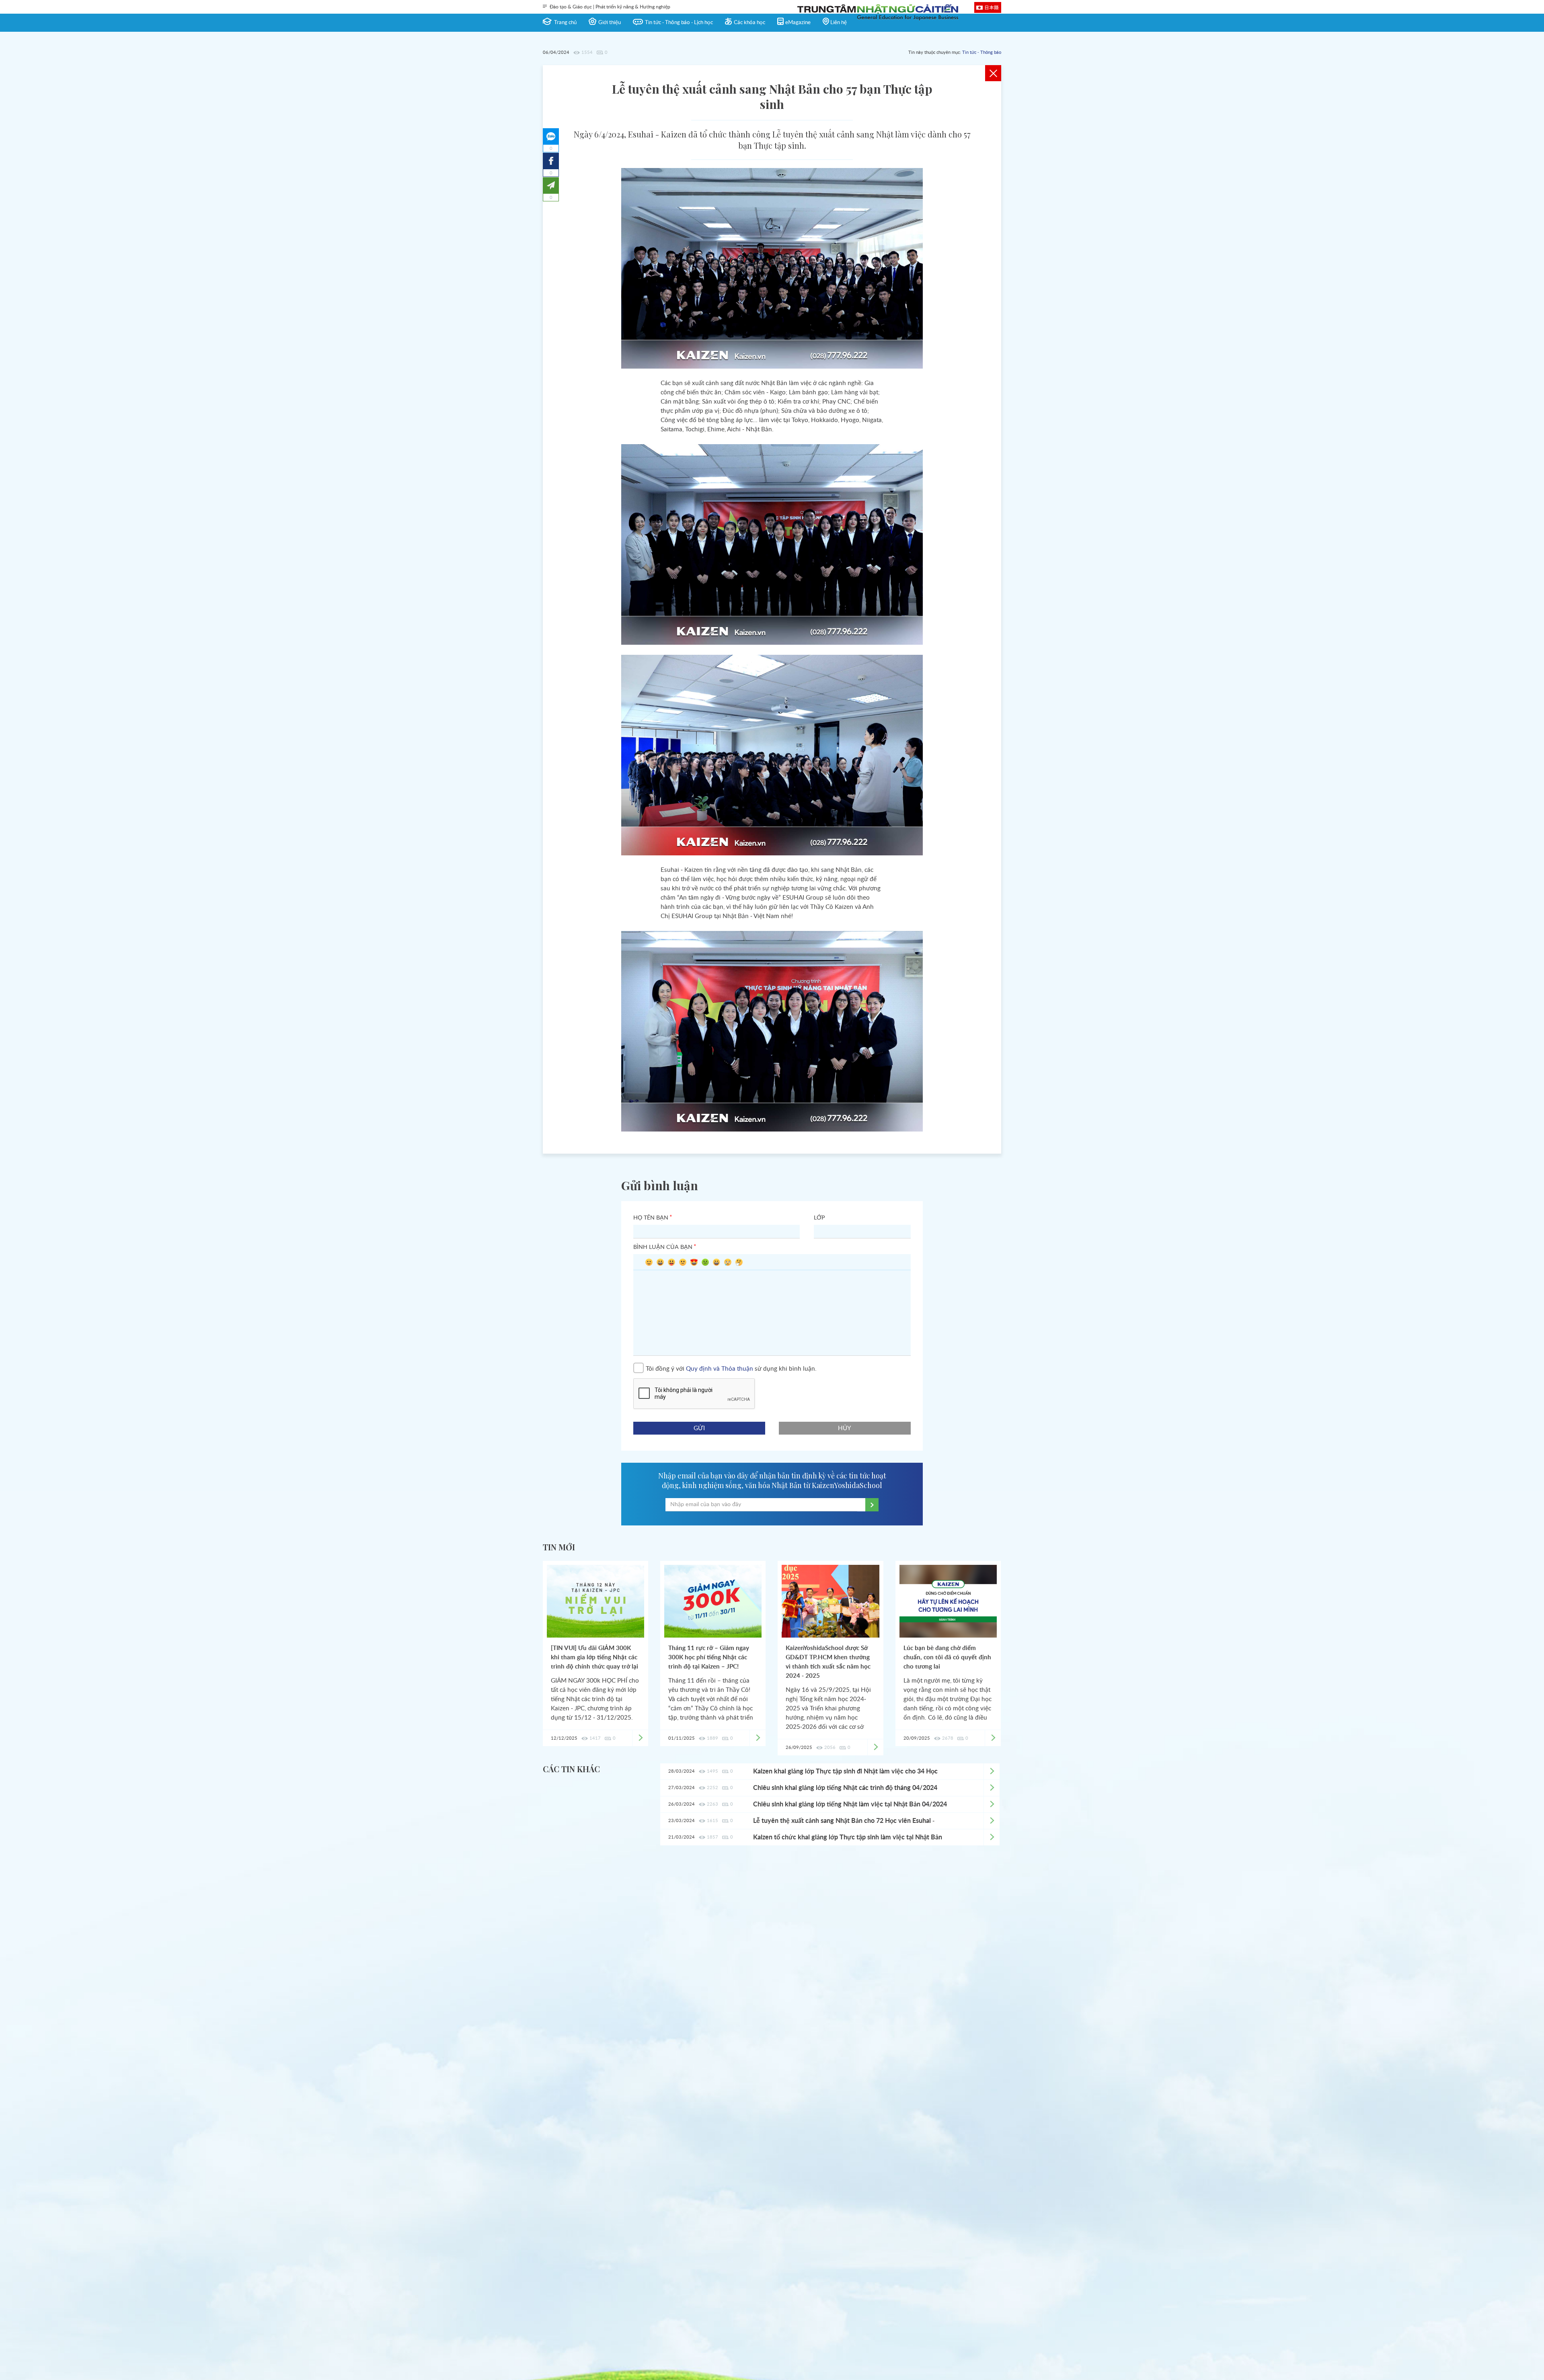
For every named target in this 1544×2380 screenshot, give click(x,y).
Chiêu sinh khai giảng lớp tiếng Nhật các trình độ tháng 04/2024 (845, 1788)
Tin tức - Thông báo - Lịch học (679, 23)
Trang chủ (565, 23)
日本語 (992, 7)
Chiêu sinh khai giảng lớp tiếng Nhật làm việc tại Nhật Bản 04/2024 (850, 1804)
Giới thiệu (610, 23)
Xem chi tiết (992, 1771)
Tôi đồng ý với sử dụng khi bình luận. (731, 1368)
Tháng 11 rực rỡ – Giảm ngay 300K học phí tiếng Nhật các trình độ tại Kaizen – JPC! (709, 1657)
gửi (699, 1428)
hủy (845, 1428)
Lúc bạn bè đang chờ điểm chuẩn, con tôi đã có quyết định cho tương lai (947, 1657)
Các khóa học (749, 23)
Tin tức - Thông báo (982, 52)
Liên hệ (839, 23)
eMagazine (798, 23)
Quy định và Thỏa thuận (720, 1368)
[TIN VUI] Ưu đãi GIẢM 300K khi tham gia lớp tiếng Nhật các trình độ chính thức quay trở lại (594, 1657)
